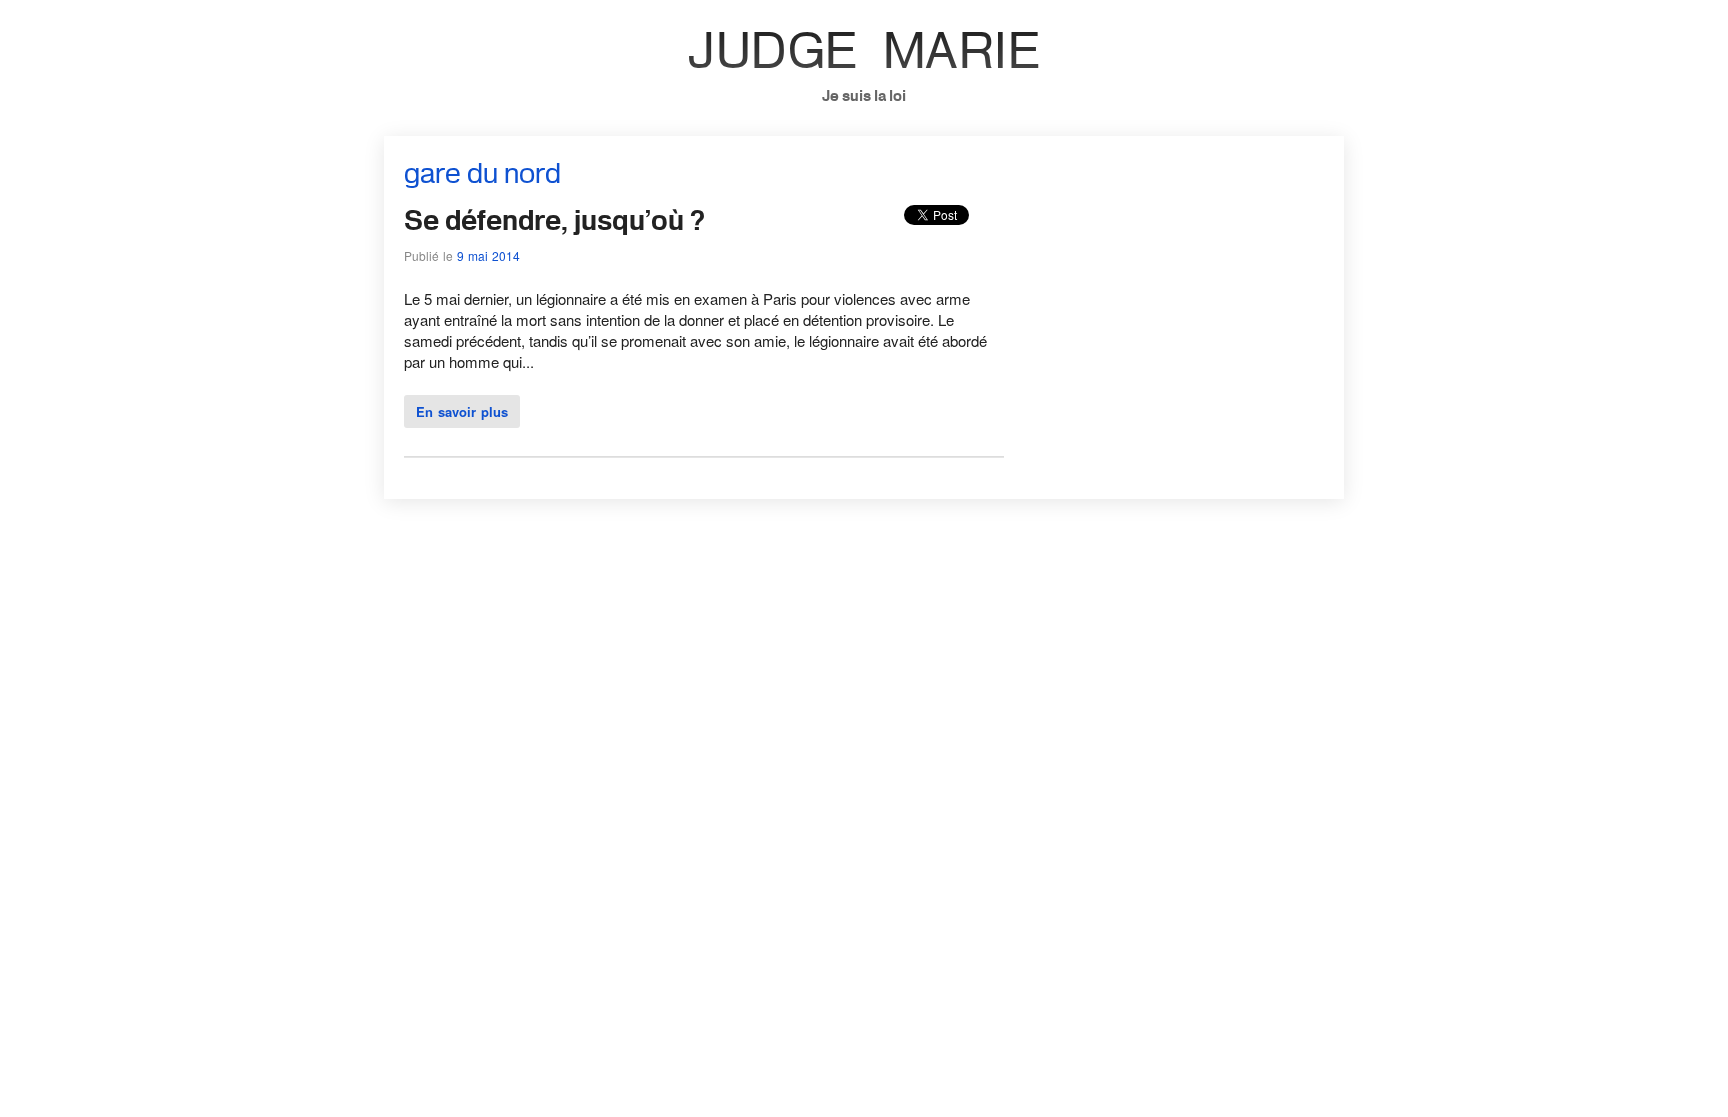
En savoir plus (462, 411)
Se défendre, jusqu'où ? (554, 219)
